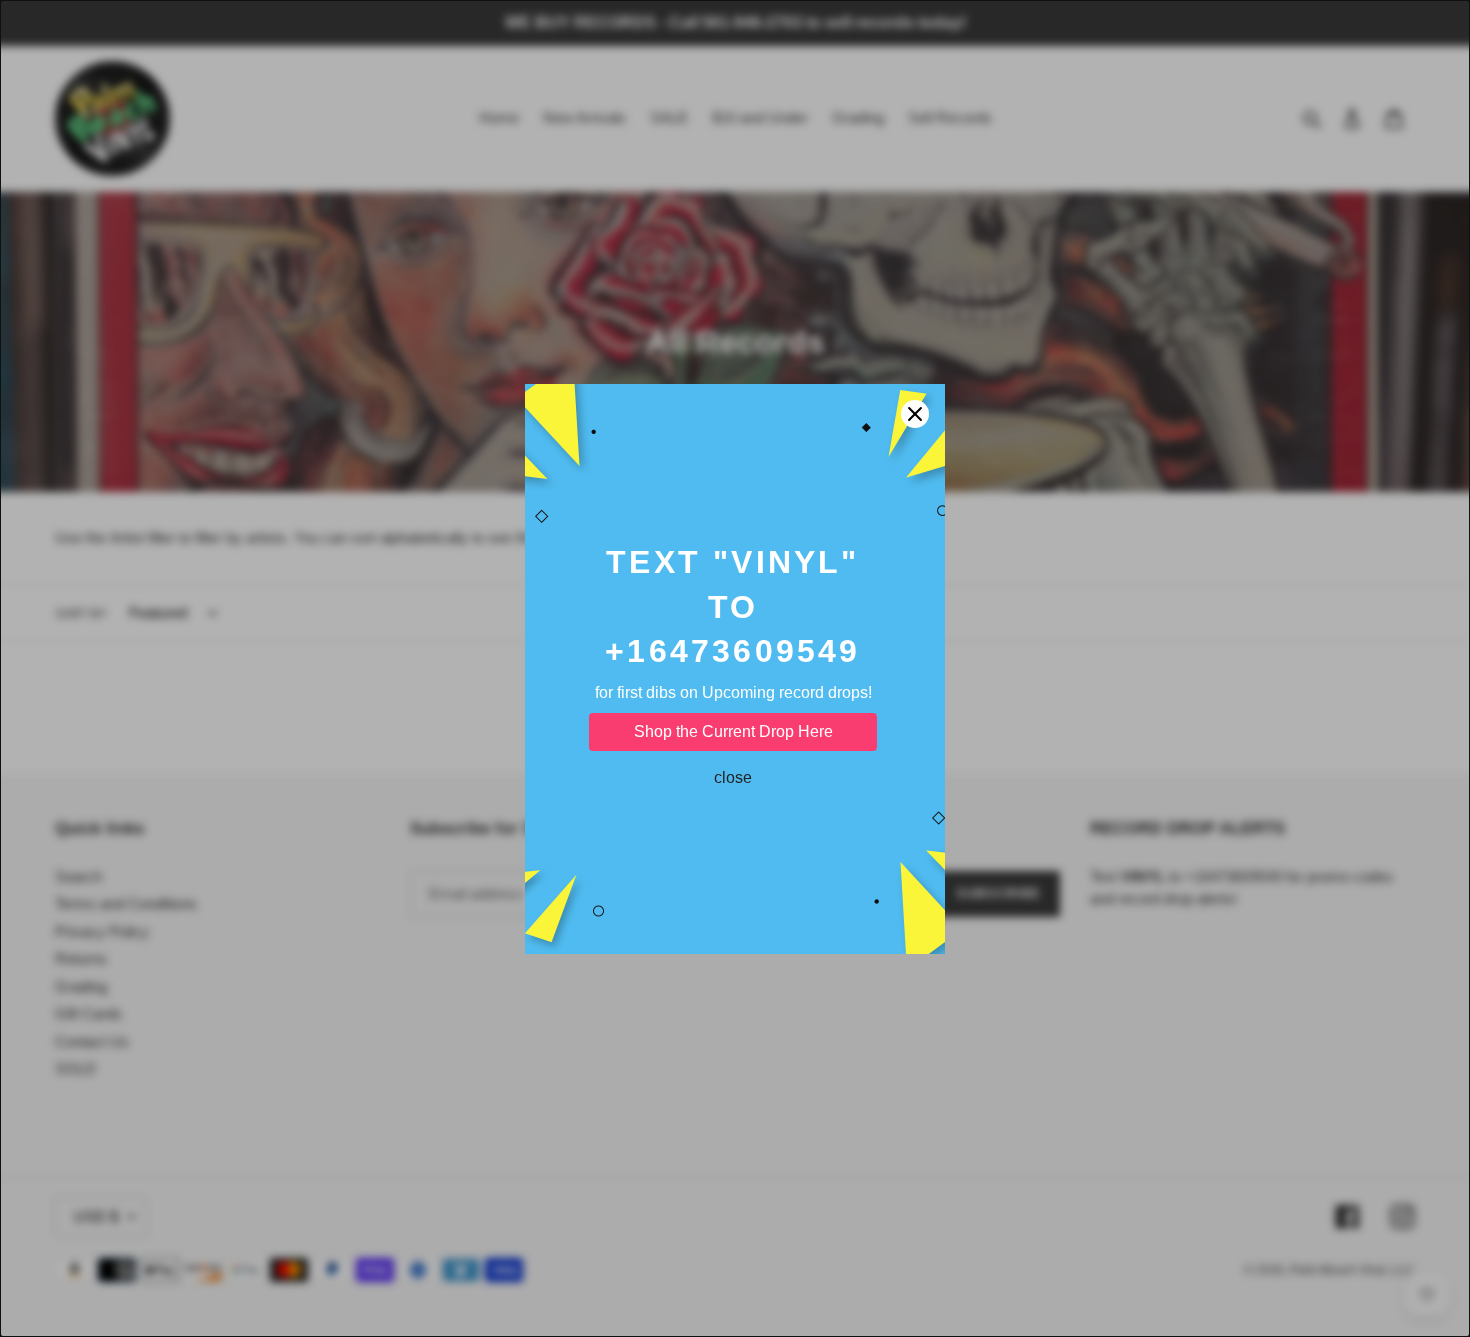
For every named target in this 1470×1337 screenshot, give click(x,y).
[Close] (915, 414)
